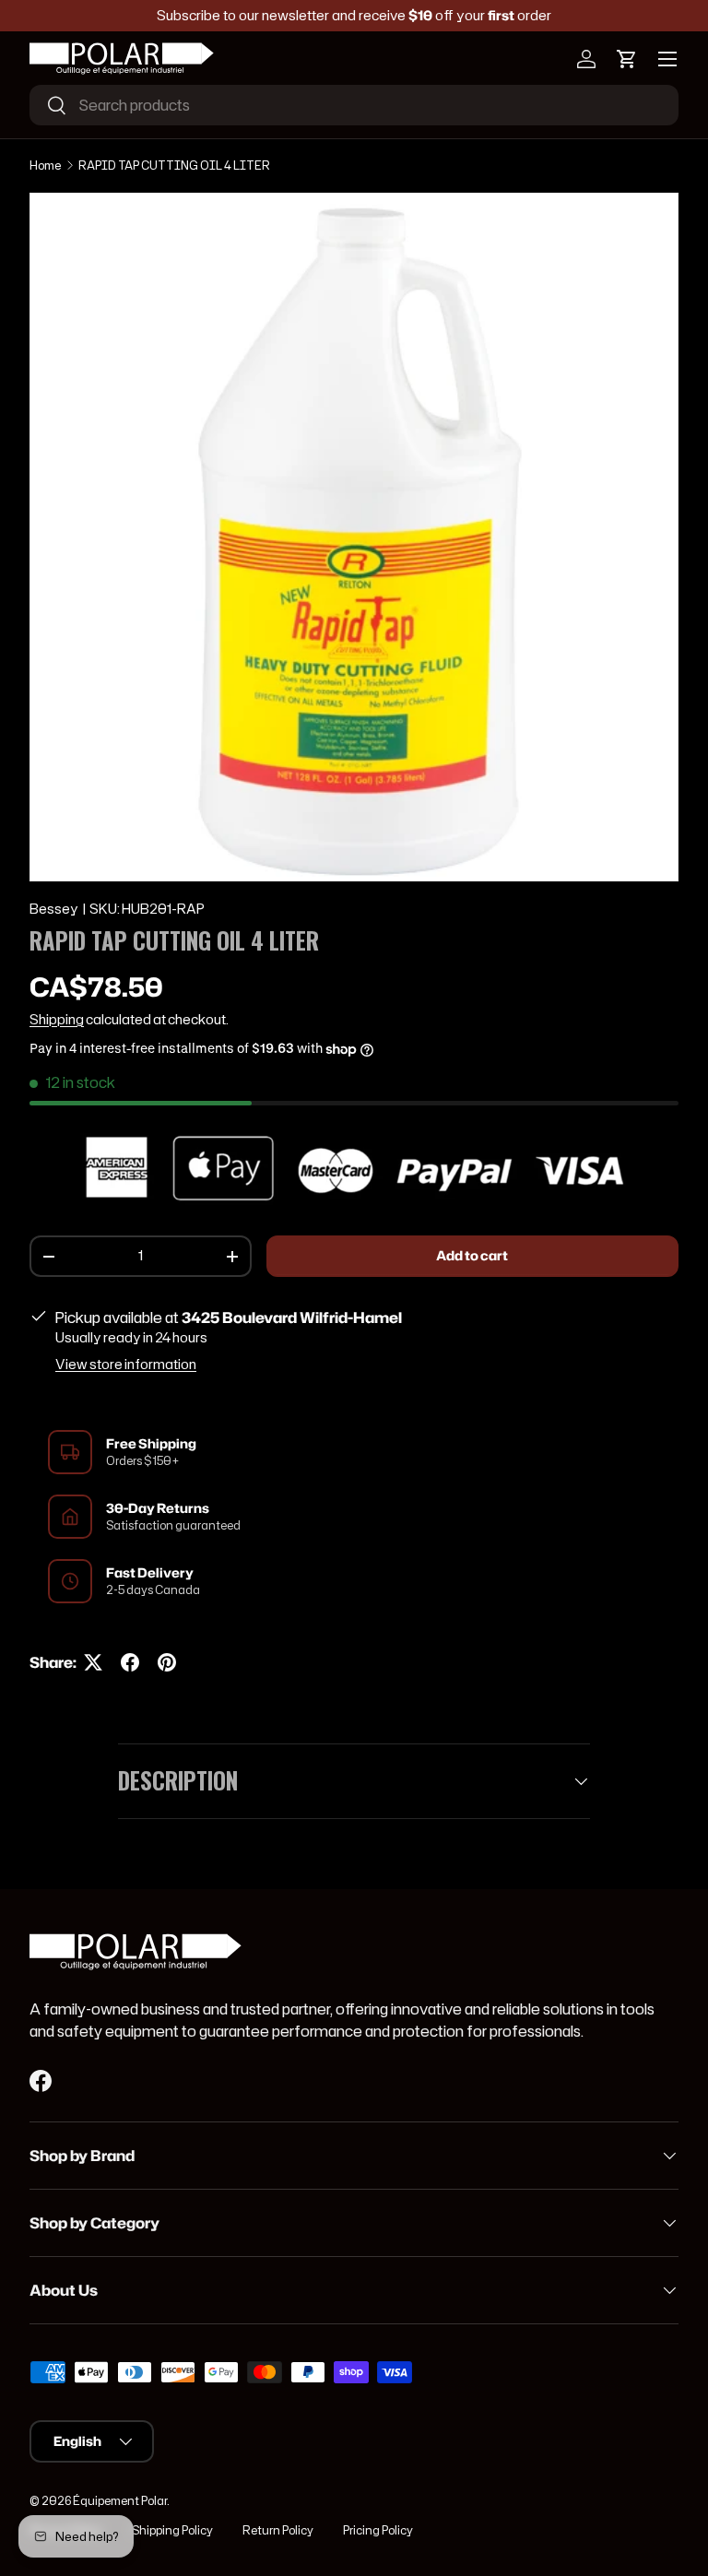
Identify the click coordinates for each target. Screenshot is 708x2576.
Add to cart (472, 1256)
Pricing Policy (378, 2530)
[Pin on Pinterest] (167, 1662)
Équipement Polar (120, 2501)
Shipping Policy (172, 2530)
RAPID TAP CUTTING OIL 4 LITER (174, 165)
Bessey (54, 909)
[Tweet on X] (93, 1662)
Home (45, 165)
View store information (126, 1365)
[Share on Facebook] (130, 1662)
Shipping (57, 1020)
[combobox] (354, 105)
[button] (627, 59)
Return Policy (278, 2530)
